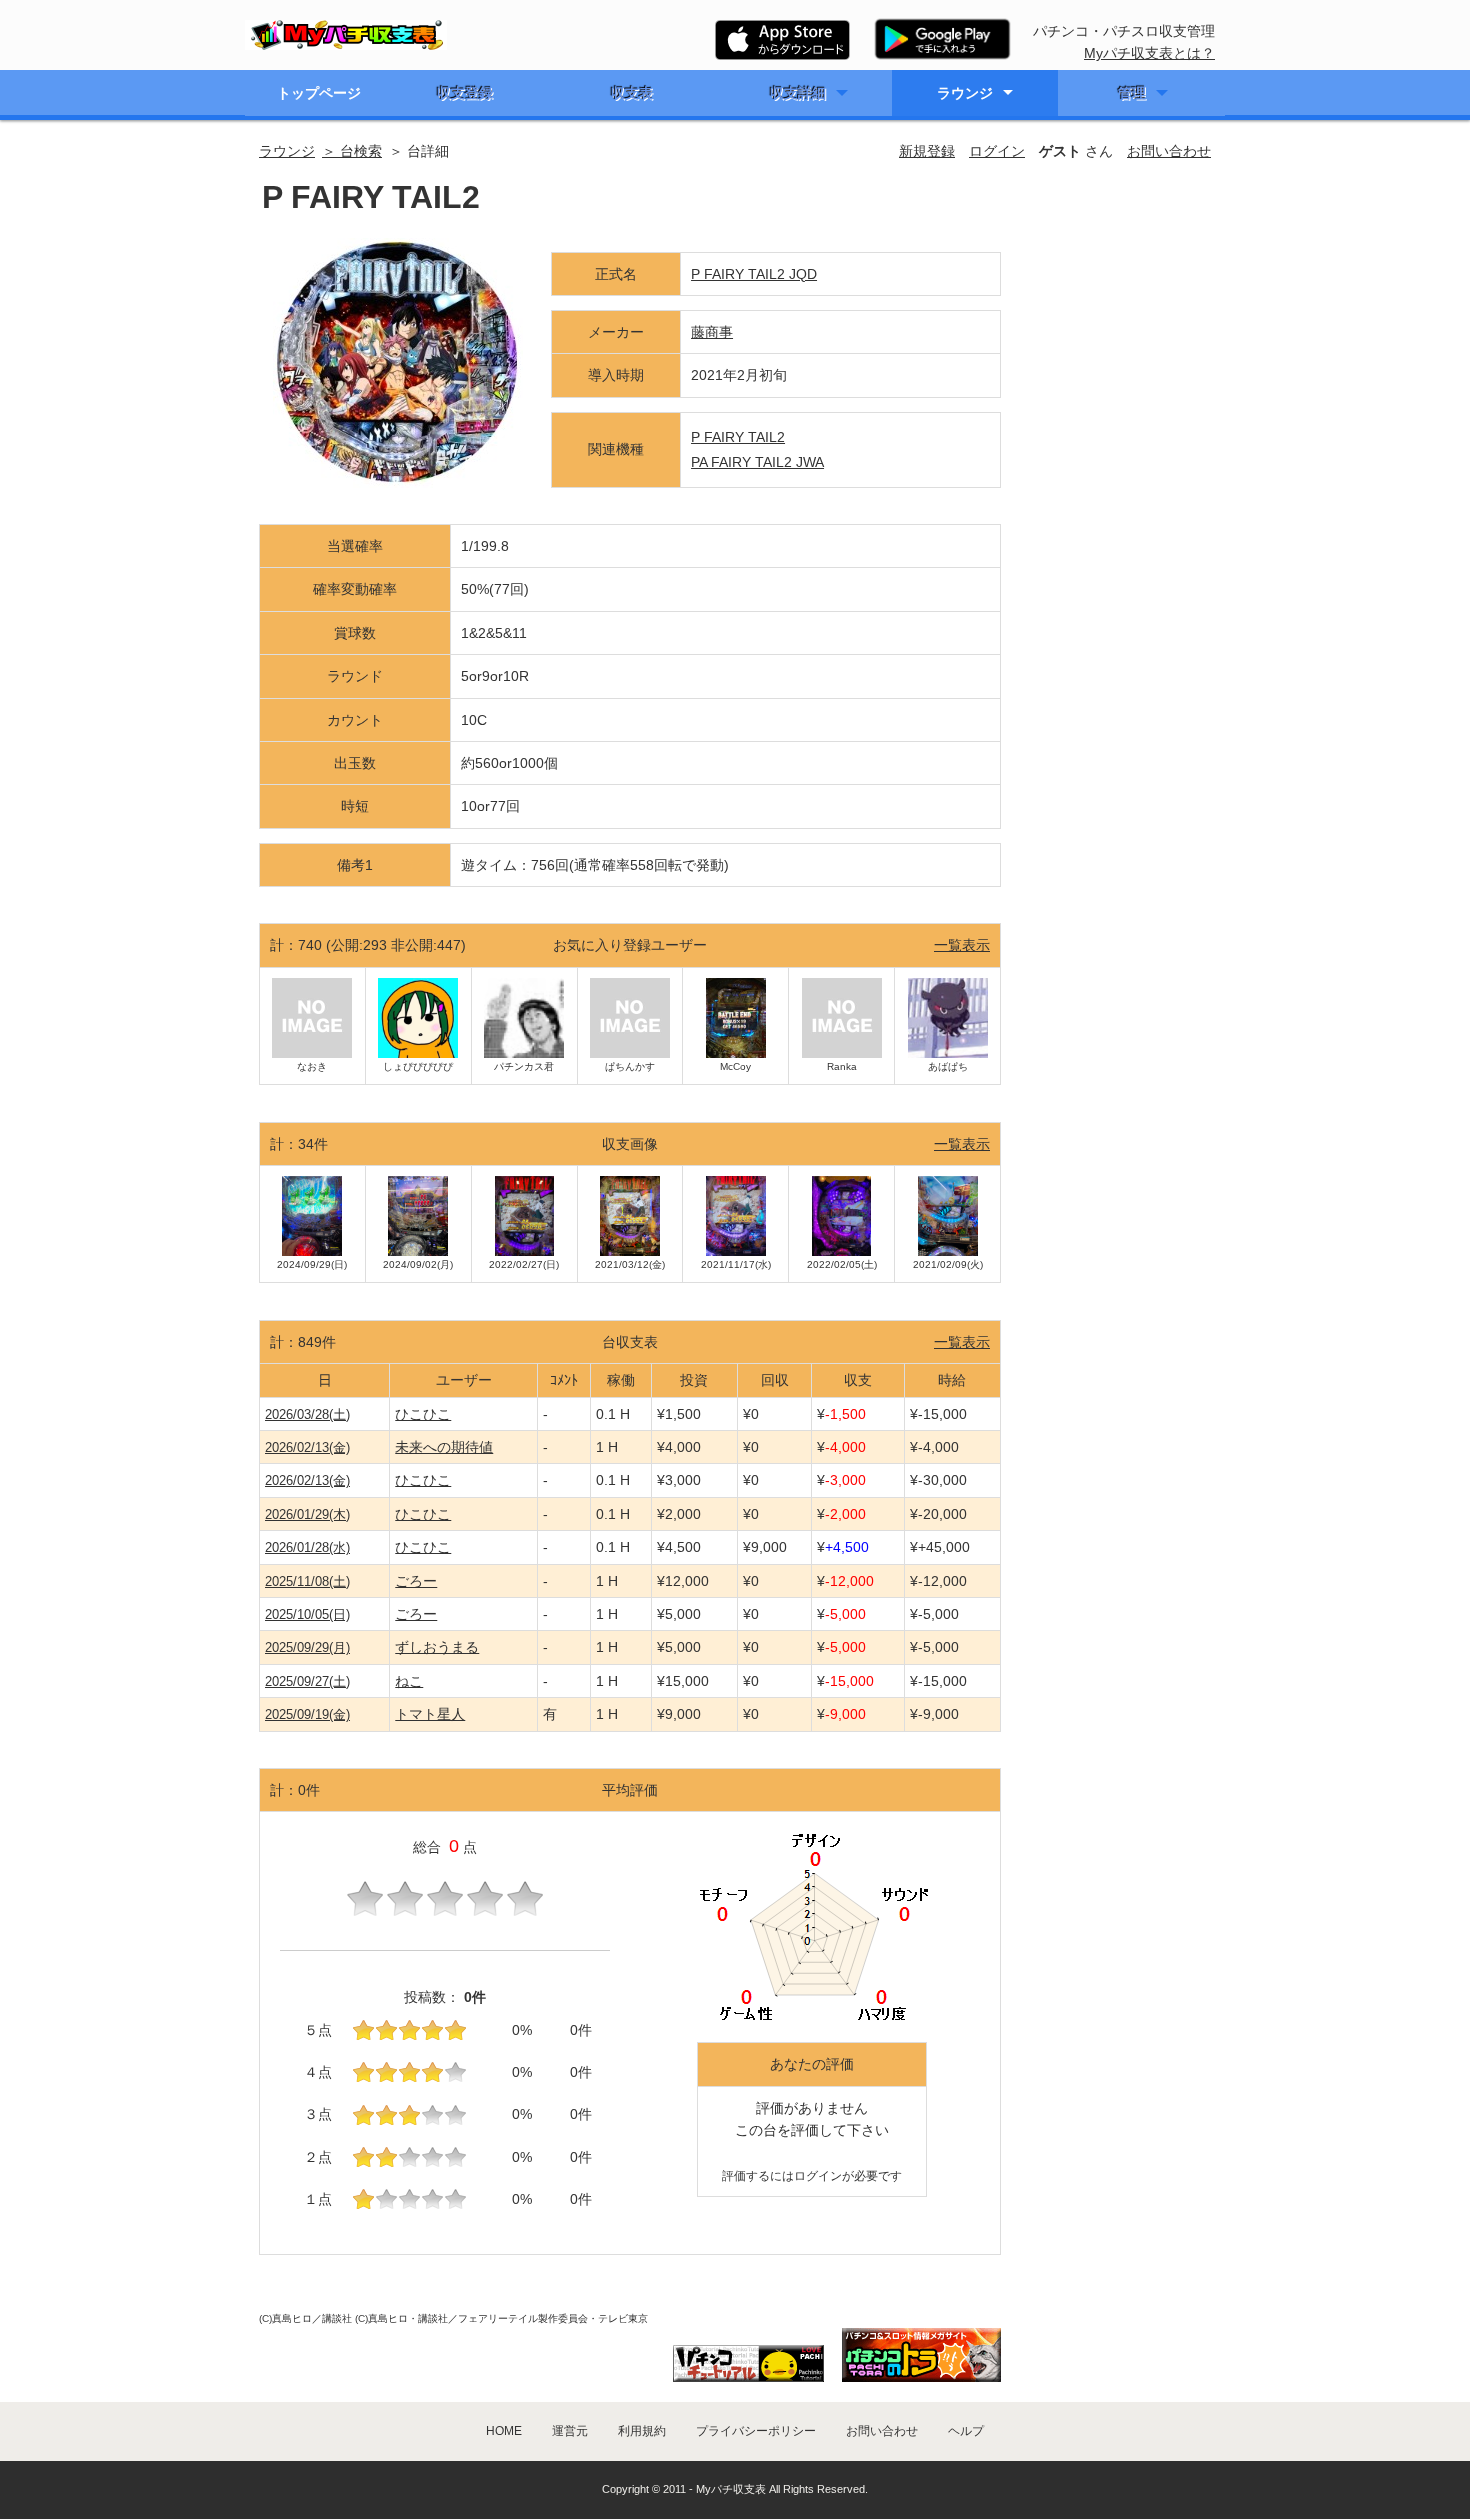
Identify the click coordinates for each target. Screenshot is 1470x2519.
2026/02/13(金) (307, 1447)
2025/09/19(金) (307, 1714)
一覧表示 (962, 945)
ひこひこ (423, 1414)
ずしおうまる (437, 1647)
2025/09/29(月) (307, 1647)
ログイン (997, 151)
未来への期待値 (444, 1447)
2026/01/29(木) (307, 1514)
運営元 (570, 2431)
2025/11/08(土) (307, 1581)
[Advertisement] (1117, 514)
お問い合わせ (1169, 151)
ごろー (416, 1581)
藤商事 (712, 332)
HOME (504, 2431)
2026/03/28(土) (307, 1414)
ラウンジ (965, 93)
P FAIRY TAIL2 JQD (754, 274)
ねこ (409, 1681)
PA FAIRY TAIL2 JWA (757, 462)
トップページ (319, 93)
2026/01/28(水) (307, 1547)
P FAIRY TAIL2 (738, 437)
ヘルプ (966, 2431)
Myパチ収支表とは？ (1149, 53)
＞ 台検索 (352, 151)
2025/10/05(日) (307, 1614)
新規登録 (927, 151)
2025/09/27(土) (307, 1681)
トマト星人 (430, 1714)
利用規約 (642, 2431)
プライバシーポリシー (756, 2431)
